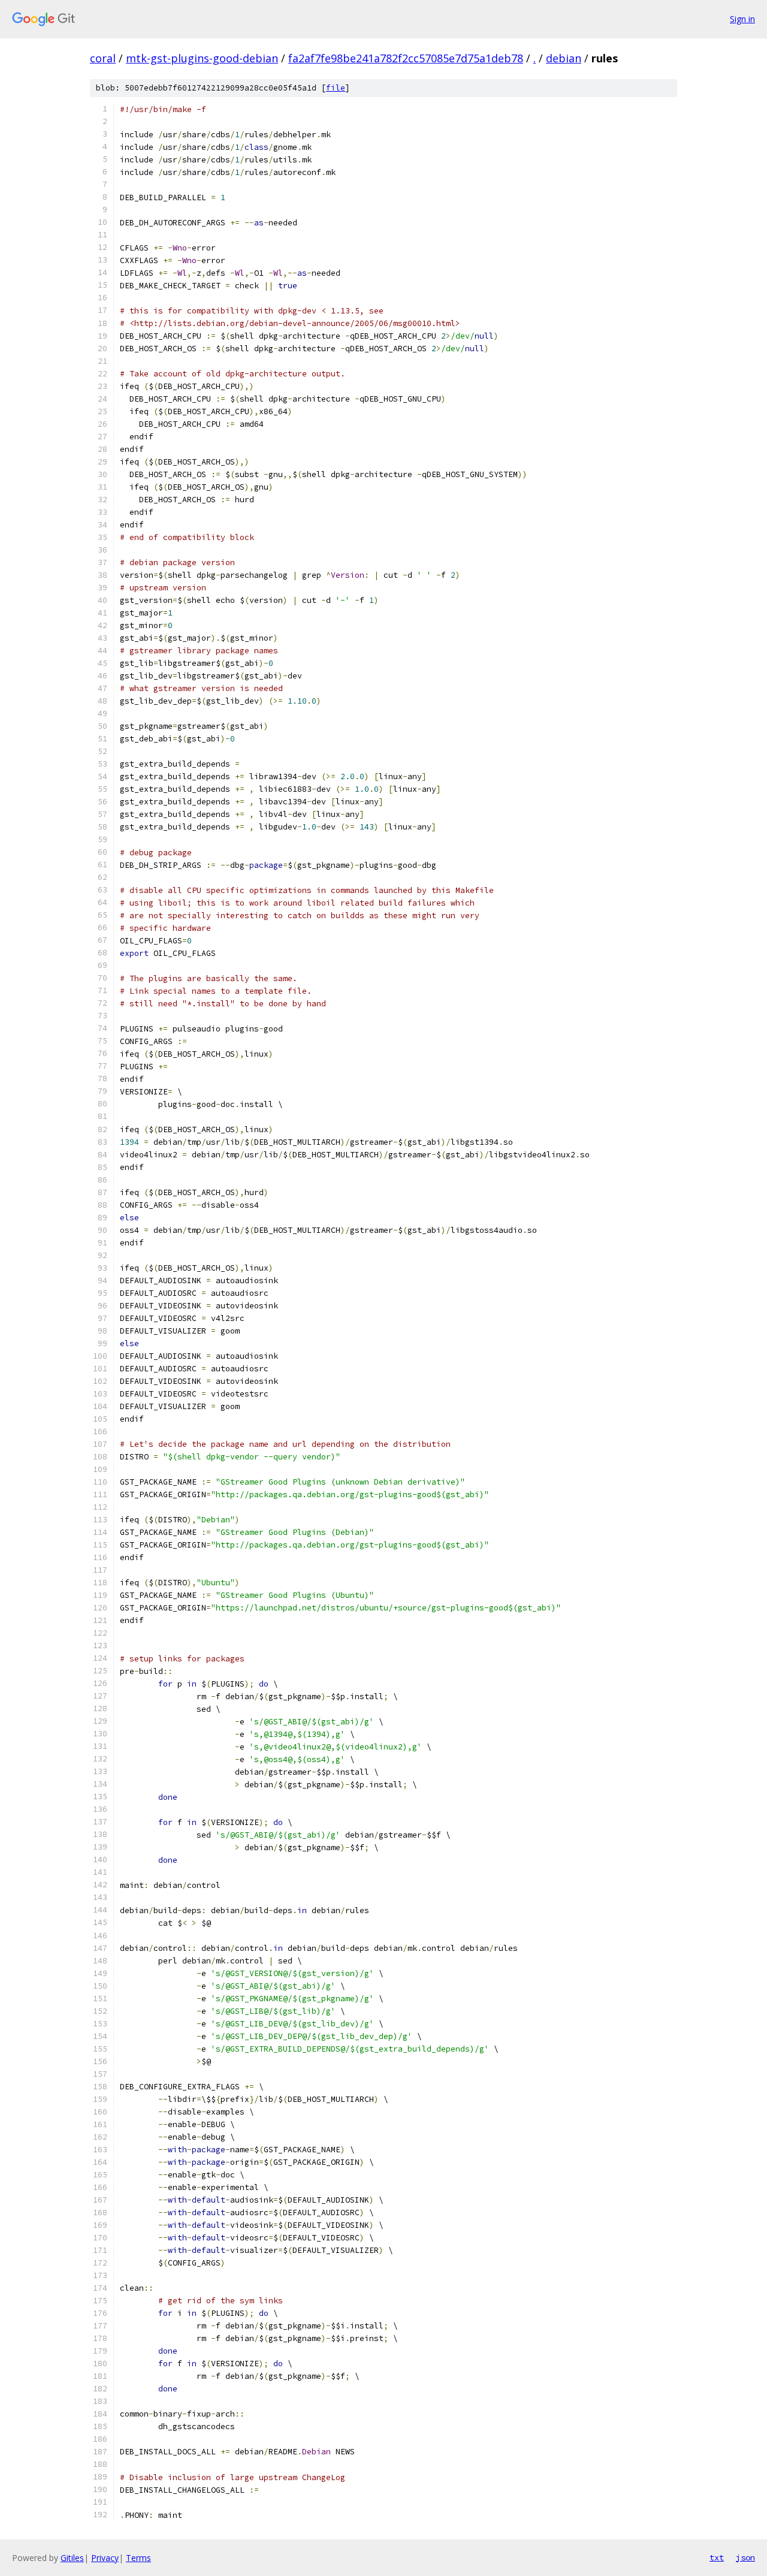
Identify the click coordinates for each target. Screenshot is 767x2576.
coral (103, 58)
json (745, 2557)
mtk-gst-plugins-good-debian (202, 58)
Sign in (742, 19)
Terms (138, 2558)
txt (717, 2557)
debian (564, 58)
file (336, 88)
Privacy (105, 2558)
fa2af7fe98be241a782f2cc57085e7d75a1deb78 (406, 58)
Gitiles (72, 2558)
